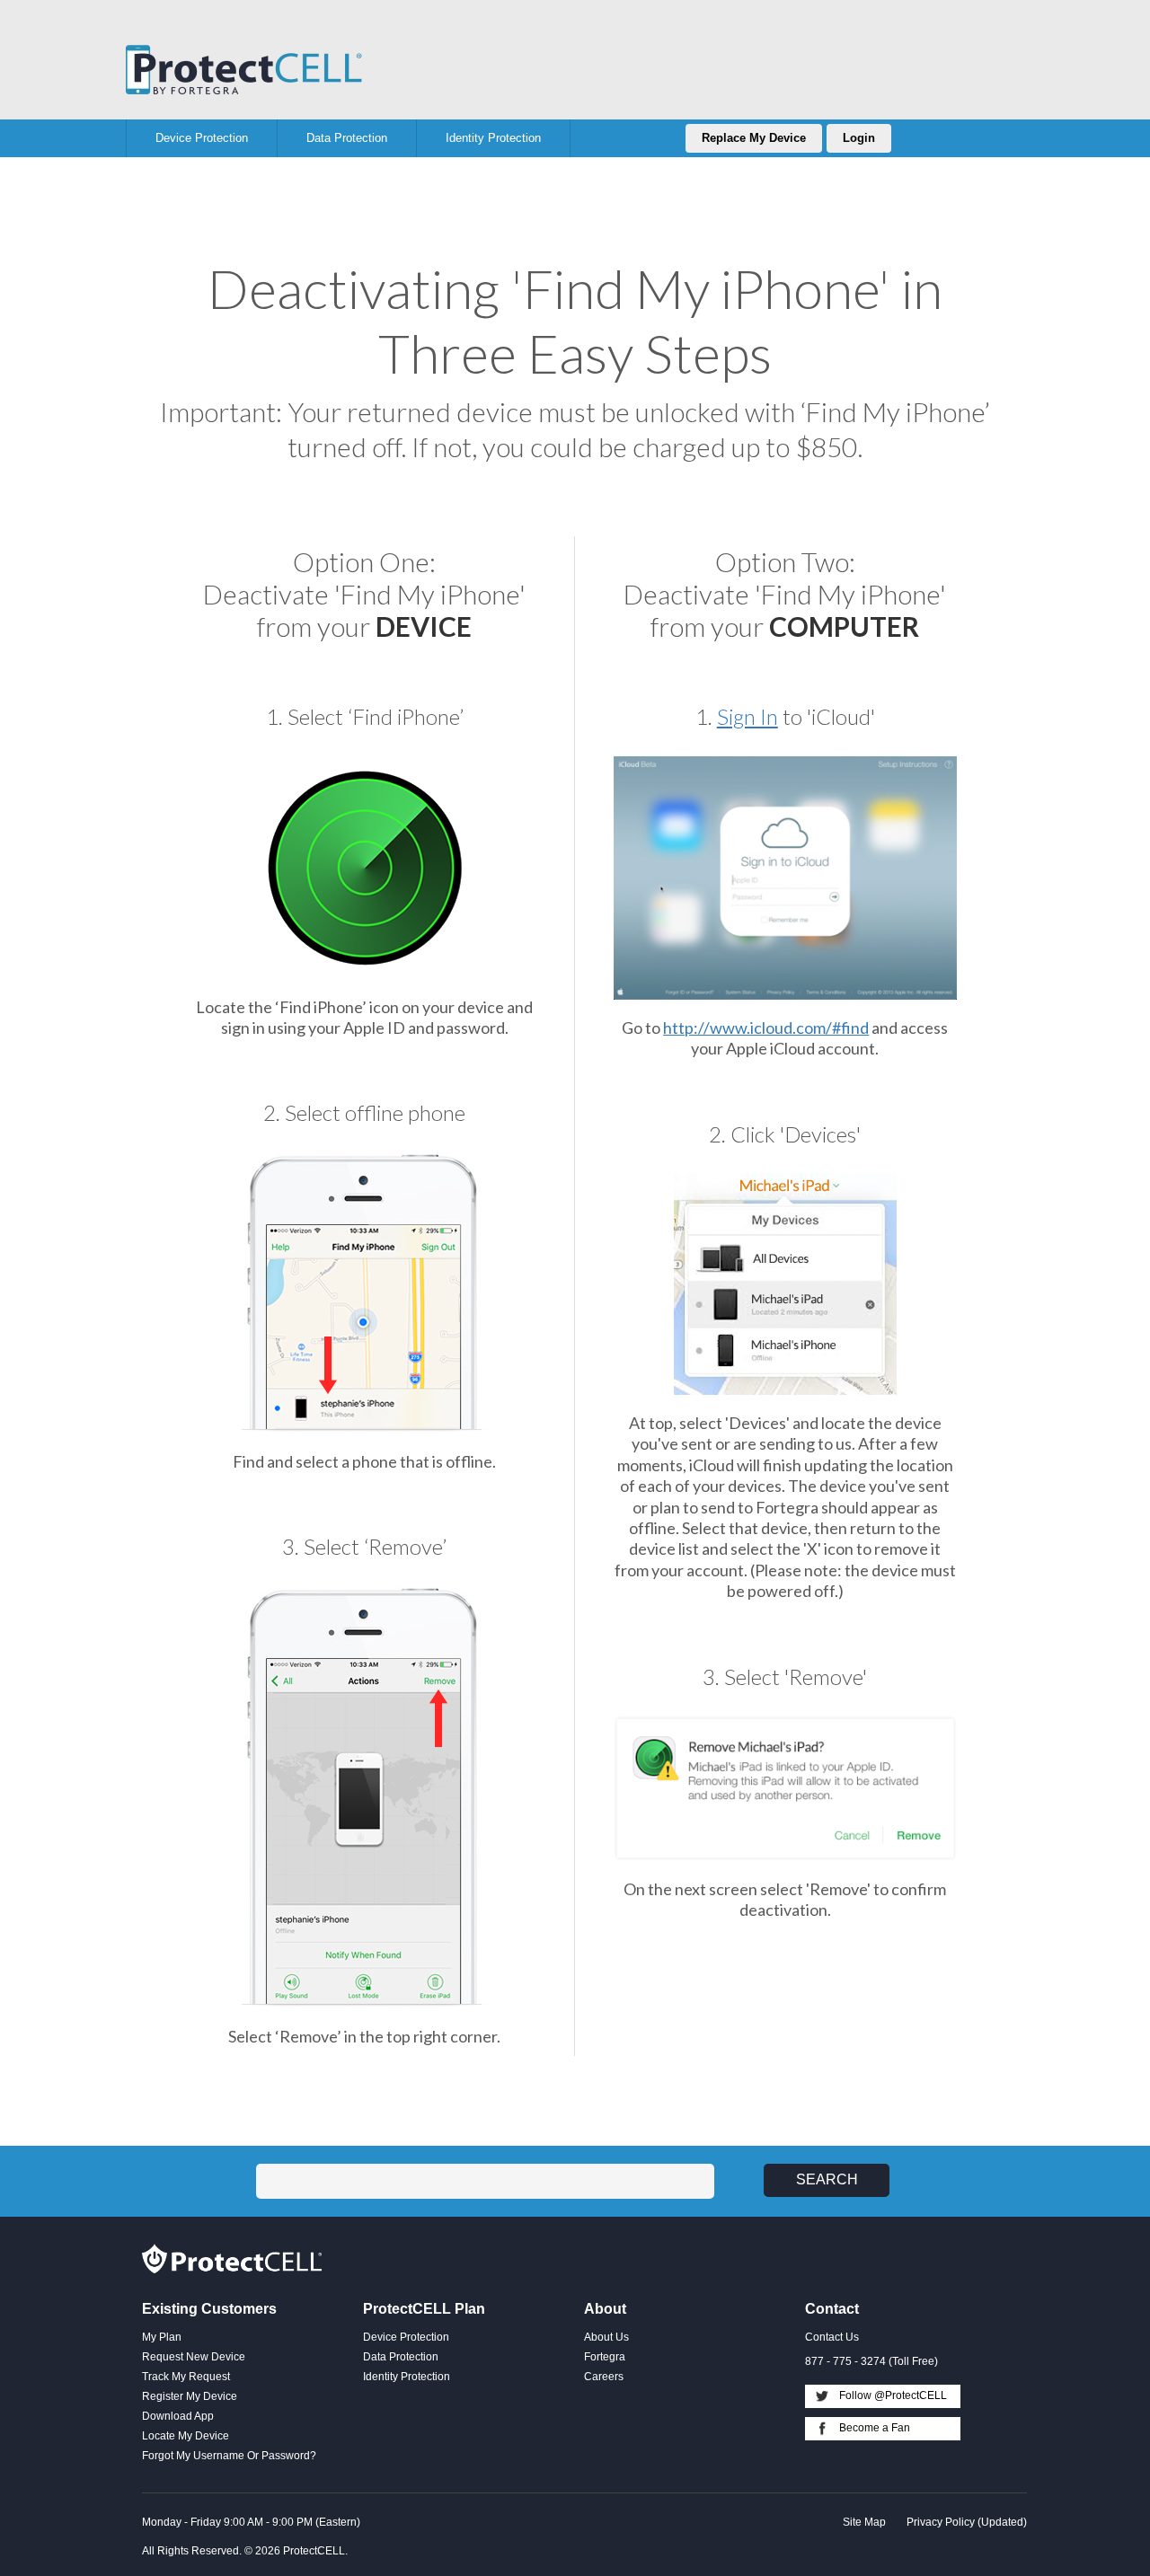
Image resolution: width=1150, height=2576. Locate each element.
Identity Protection (407, 2377)
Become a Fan (875, 2428)
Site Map (864, 2522)
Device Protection (406, 2337)
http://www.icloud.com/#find (766, 1028)
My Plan (162, 2337)
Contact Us (832, 2337)
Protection (202, 138)
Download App (178, 2416)
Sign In (747, 716)
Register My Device (190, 2396)
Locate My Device (186, 2436)
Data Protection (401, 2357)
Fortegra (245, 70)
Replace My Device (754, 138)
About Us (606, 2337)
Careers (604, 2377)
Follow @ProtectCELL (893, 2395)
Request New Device (194, 2357)
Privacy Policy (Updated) (967, 2522)
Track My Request (186, 2377)
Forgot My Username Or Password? (229, 2456)
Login (859, 138)
